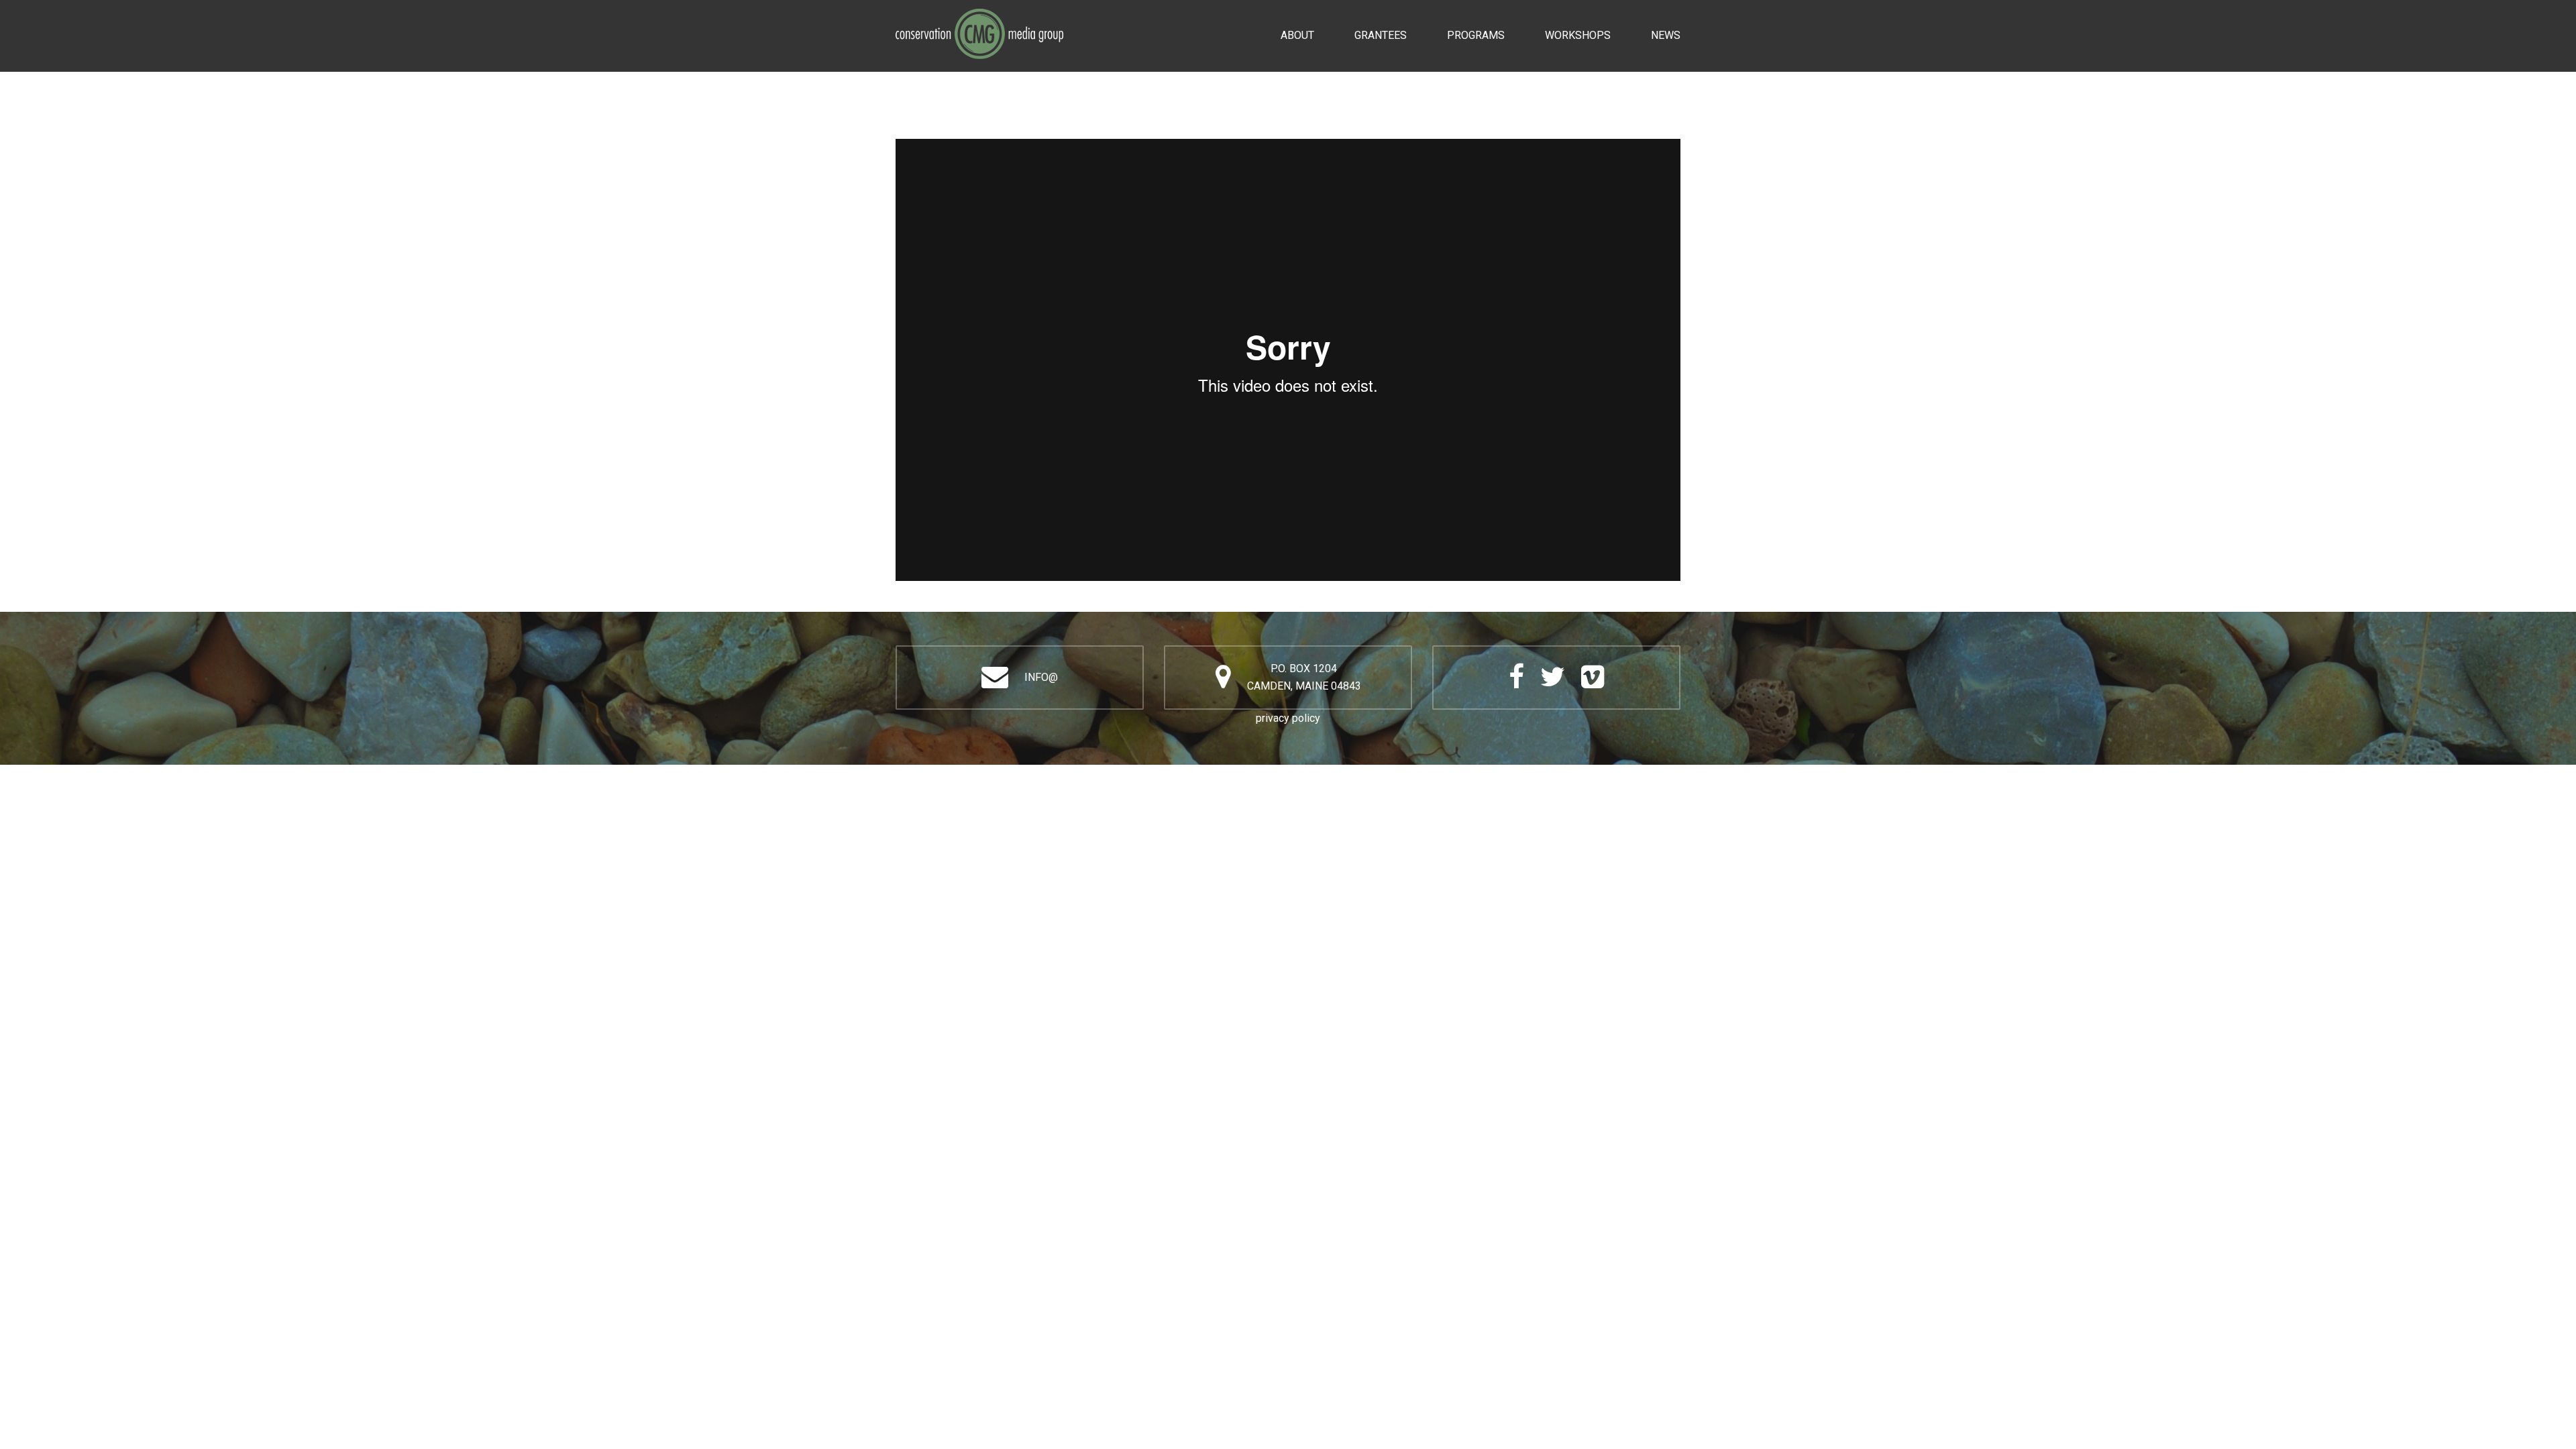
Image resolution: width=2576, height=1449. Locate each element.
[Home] (979, 17)
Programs (1476, 35)
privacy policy (1288, 718)
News (1666, 35)
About (1297, 35)
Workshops (1578, 35)
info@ (1041, 677)
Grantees (1381, 35)
